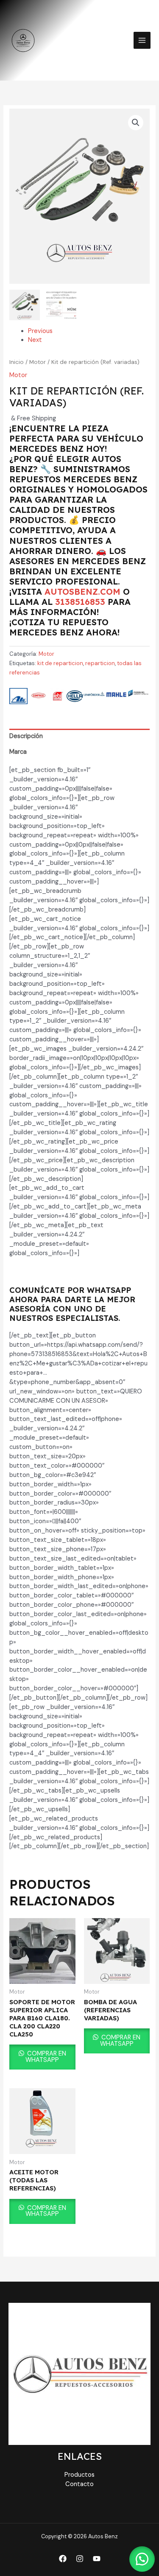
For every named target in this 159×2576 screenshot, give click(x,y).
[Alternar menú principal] (142, 40)
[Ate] (18, 696)
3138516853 (80, 602)
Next (35, 340)
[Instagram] (80, 2559)
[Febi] (58, 696)
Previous (40, 331)
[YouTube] (97, 2559)
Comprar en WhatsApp (46, 2057)
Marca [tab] (18, 752)
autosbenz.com (82, 592)
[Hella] (75, 696)
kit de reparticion (60, 663)
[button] (136, 123)
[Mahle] (116, 696)
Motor (38, 362)
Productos (79, 2475)
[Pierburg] (138, 696)
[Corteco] (39, 696)
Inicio (17, 362)
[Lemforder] (94, 696)
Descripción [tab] (26, 736)
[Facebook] (63, 2559)
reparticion (100, 663)
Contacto (79, 2484)
